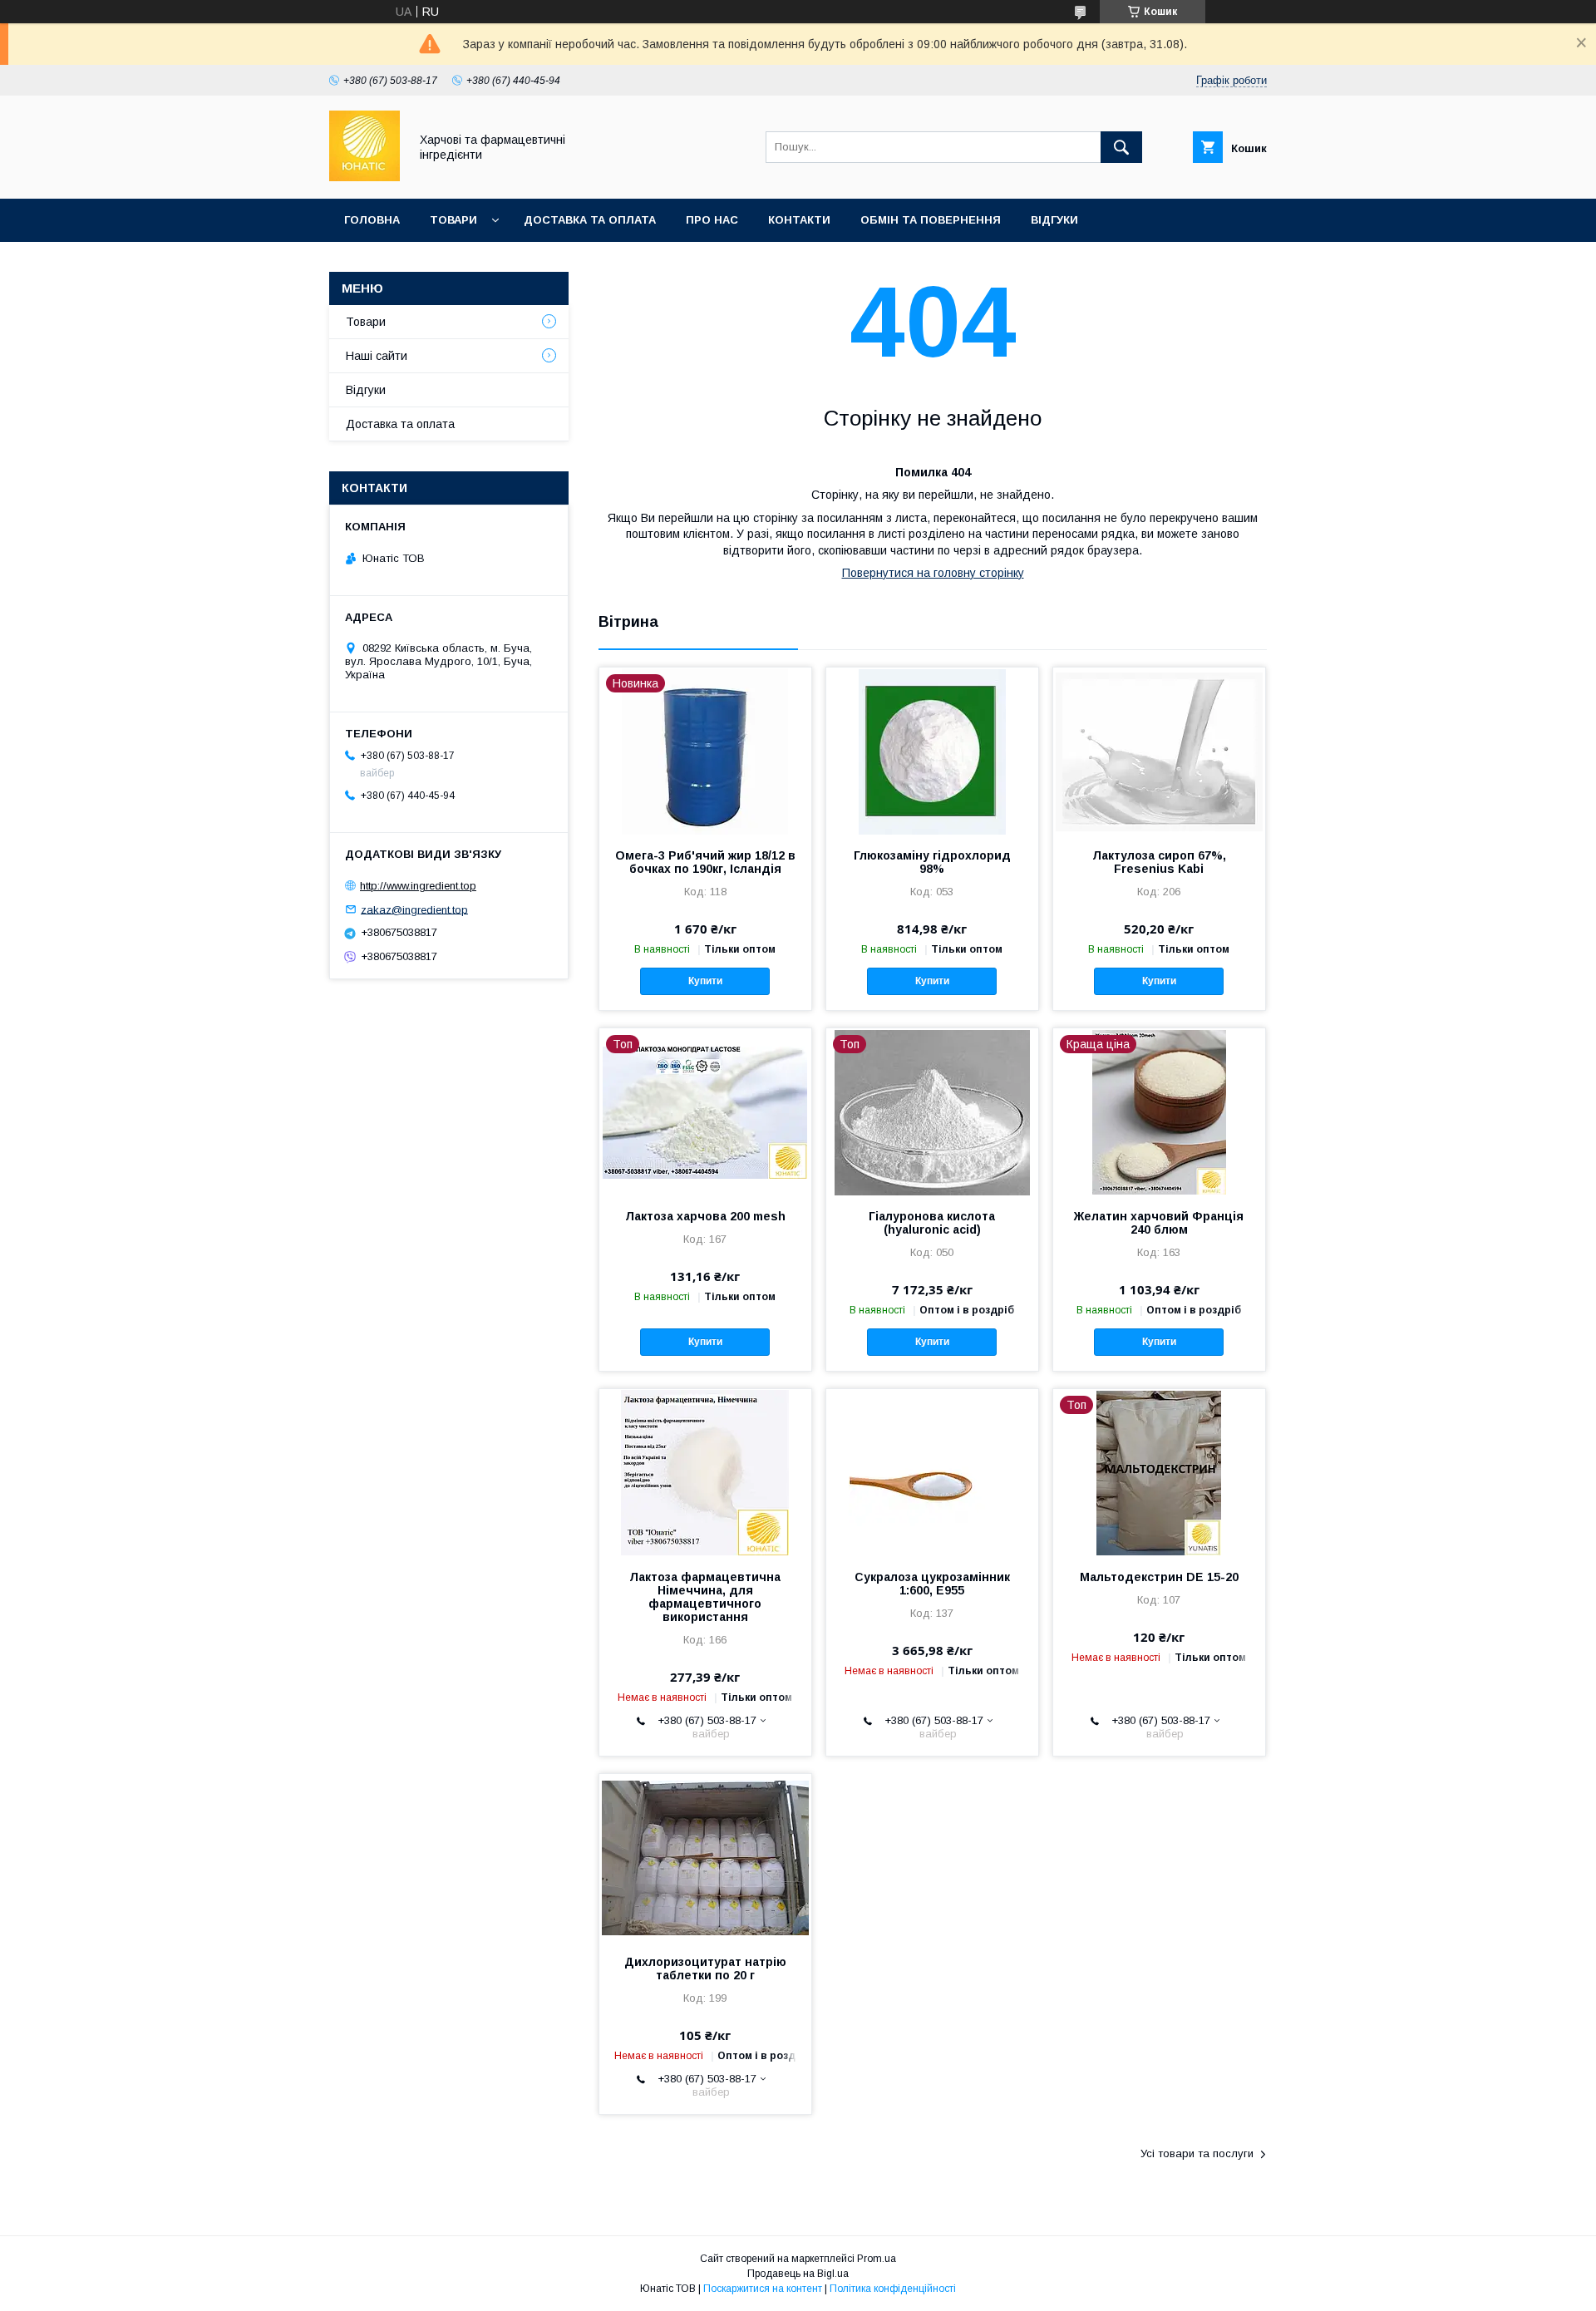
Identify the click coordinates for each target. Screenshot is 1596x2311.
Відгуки (1054, 220)
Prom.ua (877, 2259)
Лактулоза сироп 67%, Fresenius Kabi (1159, 862)
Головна (372, 220)
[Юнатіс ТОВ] (365, 177)
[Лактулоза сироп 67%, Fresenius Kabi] (1159, 751)
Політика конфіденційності (893, 2289)
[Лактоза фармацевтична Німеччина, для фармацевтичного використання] (705, 1472)
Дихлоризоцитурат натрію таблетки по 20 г (705, 1969)
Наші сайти (377, 356)
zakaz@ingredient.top (414, 909)
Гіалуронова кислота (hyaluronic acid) (932, 1223)
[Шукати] (1121, 147)
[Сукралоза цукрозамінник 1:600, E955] (932, 1472)
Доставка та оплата (590, 220)
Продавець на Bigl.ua (798, 2274)
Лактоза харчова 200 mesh (705, 1216)
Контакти (799, 220)
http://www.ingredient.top (418, 886)
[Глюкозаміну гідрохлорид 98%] (932, 751)
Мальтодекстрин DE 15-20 (1159, 1577)
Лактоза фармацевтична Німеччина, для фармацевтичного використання (705, 1597)
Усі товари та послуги (1197, 2153)
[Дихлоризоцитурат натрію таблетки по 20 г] (705, 1857)
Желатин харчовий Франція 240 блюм (1159, 1223)
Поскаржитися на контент (763, 2289)
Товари (453, 220)
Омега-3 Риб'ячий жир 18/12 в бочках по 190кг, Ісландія (705, 862)
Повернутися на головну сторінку (933, 573)
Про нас (712, 220)
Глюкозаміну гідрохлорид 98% (932, 862)
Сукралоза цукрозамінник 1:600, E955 (932, 1584)
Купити (705, 981)
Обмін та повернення (931, 220)
